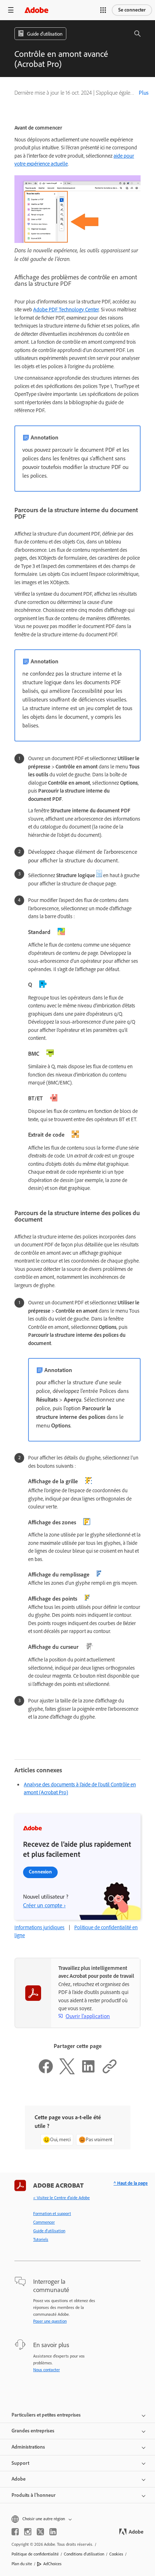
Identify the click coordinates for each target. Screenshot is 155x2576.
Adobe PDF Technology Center (66, 310)
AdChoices (52, 2564)
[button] (103, 10)
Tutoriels (41, 2239)
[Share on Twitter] (67, 2072)
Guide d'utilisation (49, 2231)
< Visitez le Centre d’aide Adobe (61, 2198)
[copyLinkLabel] (110, 2072)
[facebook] (15, 2532)
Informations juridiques (39, 1927)
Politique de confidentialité (35, 2554)
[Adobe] (36, 10)
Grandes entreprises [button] (33, 2431)
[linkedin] (53, 2532)
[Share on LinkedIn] (88, 2072)
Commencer (44, 2222)
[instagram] (28, 2532)
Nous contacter (46, 2370)
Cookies (116, 2554)
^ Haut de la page (131, 2183)
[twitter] (40, 2532)
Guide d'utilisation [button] (45, 34)
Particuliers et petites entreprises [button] (46, 2415)
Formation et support (52, 2214)
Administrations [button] (28, 2447)
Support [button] (20, 2463)
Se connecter (132, 10)
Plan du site (22, 2564)
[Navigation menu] (11, 10)
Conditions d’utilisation (84, 2554)
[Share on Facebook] (46, 2072)
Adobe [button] (19, 2479)
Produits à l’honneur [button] (34, 2495)
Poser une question (50, 2321)
